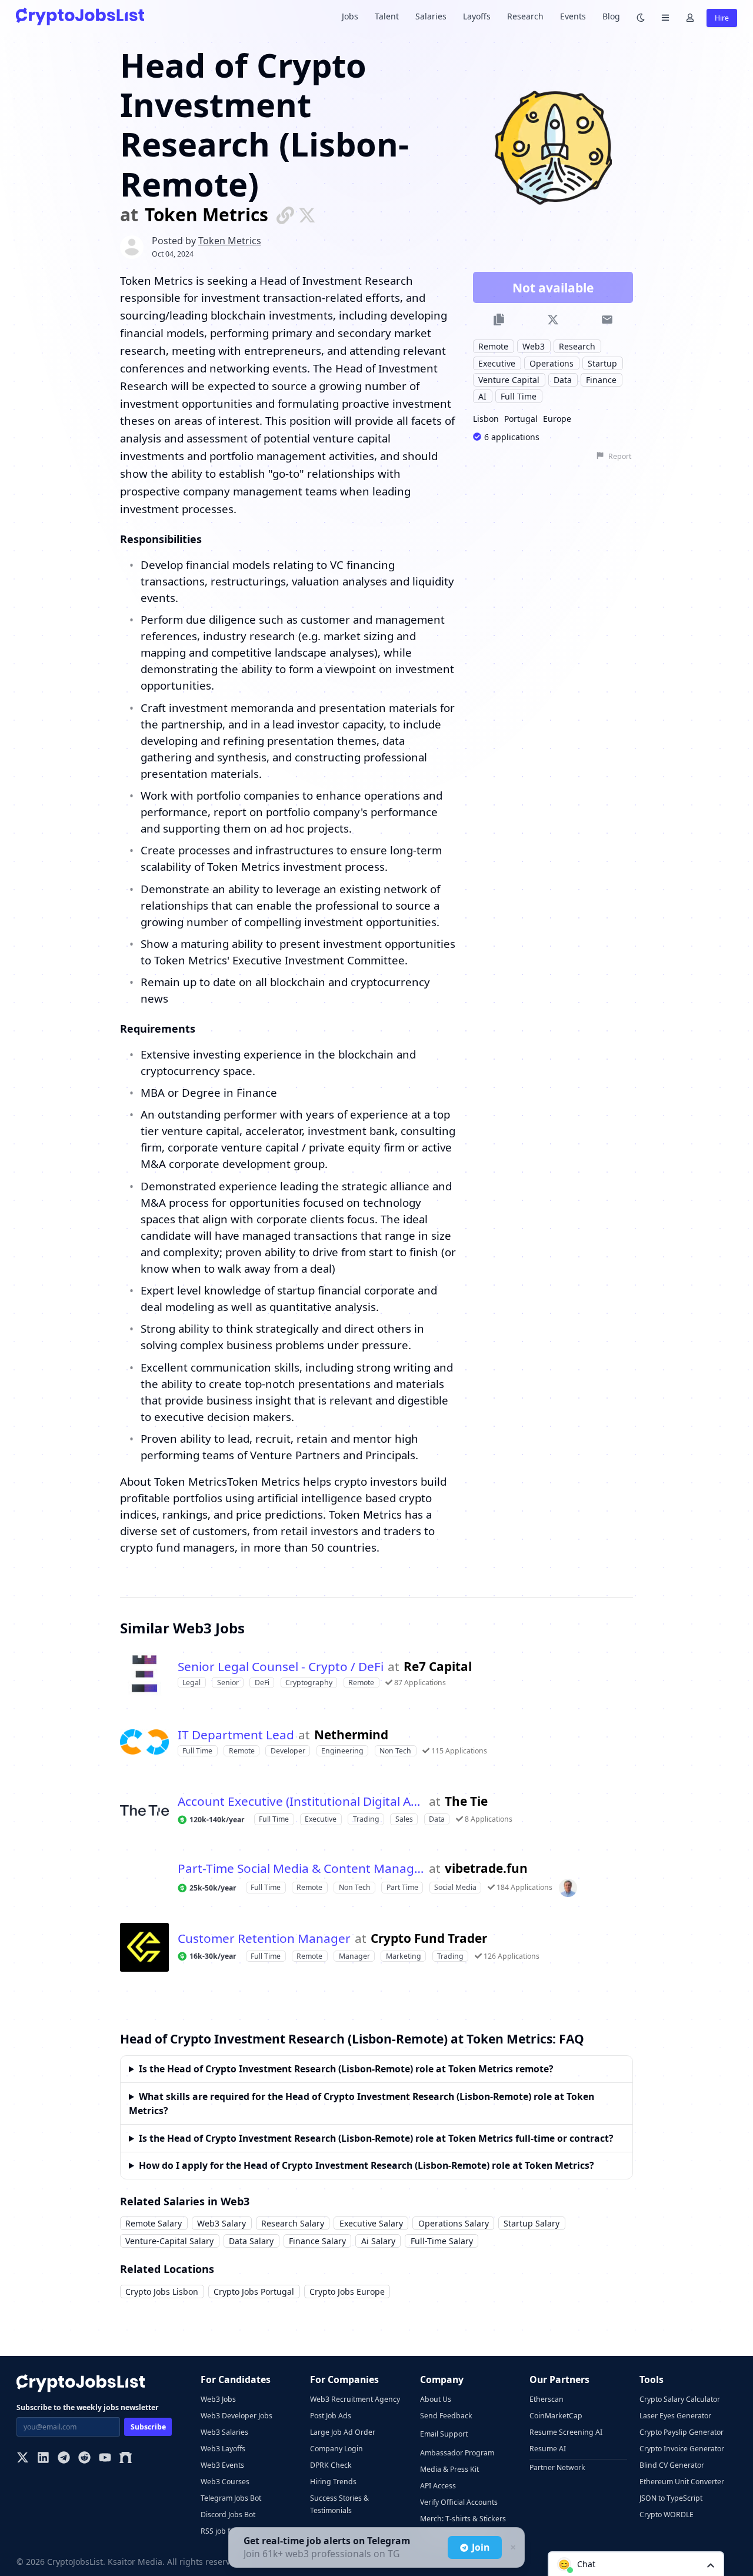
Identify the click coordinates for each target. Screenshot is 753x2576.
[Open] (711, 2565)
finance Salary (317, 2241)
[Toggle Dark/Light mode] (641, 17)
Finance (601, 379)
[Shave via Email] (607, 320)
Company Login (336, 2449)
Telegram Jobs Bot (231, 2498)
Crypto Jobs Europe (347, 2292)
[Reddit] (84, 2459)
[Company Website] (285, 214)
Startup (602, 363)
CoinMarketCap (556, 2416)
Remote (493, 346)
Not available (553, 287)
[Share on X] (553, 320)
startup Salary (532, 2223)
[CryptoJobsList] (80, 16)
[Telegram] (64, 2459)
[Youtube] (105, 2459)
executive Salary (371, 2223)
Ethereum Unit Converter (682, 2482)
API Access (438, 2486)
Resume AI (548, 2449)
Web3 (534, 346)
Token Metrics (206, 215)
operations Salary (454, 2223)
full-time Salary (442, 2241)
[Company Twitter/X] (307, 214)
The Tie (466, 1801)
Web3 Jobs (218, 2399)
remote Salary (154, 2223)
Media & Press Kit (449, 2469)
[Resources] (665, 17)
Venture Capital (509, 379)
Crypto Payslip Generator (682, 2432)
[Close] (512, 2548)
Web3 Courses (225, 2482)
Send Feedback (446, 2416)
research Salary (293, 2223)
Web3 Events (222, 2465)
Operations (552, 363)
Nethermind (351, 1735)
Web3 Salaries (224, 2432)
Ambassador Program (457, 2453)
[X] (23, 2459)
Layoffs (477, 16)
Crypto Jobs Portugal (254, 2292)
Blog (611, 16)
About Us (436, 2399)
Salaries (431, 16)
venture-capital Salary (169, 2241)
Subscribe (148, 2427)
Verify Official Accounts (459, 2502)
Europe (557, 418)
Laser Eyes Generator (675, 2416)
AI (482, 396)
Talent (387, 16)
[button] (636, 2564)
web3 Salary (221, 2223)
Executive (497, 363)
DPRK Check (331, 2465)
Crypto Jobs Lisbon (162, 2292)
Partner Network (557, 2467)
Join (481, 2547)
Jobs (350, 16)
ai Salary (378, 2241)
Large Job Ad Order (343, 2432)
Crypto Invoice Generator (682, 2449)
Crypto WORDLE (667, 2515)
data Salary (251, 2241)
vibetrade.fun (486, 1868)
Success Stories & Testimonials (339, 2504)
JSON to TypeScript (671, 2498)
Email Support (444, 2434)
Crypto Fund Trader (429, 1938)
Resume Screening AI (566, 2432)
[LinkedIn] (43, 2459)
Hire (722, 18)
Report (620, 456)
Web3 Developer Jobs (236, 2416)
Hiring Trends (333, 2482)
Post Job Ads (331, 2416)
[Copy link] (499, 320)
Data (563, 379)
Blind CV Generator (672, 2465)
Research (525, 16)
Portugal (521, 418)
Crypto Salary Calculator (680, 2399)
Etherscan (547, 2399)
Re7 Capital (438, 1667)
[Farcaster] (126, 2459)
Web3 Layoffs (223, 2449)
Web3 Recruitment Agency (355, 2399)
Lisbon (486, 418)
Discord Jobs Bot (228, 2515)
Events (573, 16)
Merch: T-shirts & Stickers (463, 2519)
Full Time (519, 396)
